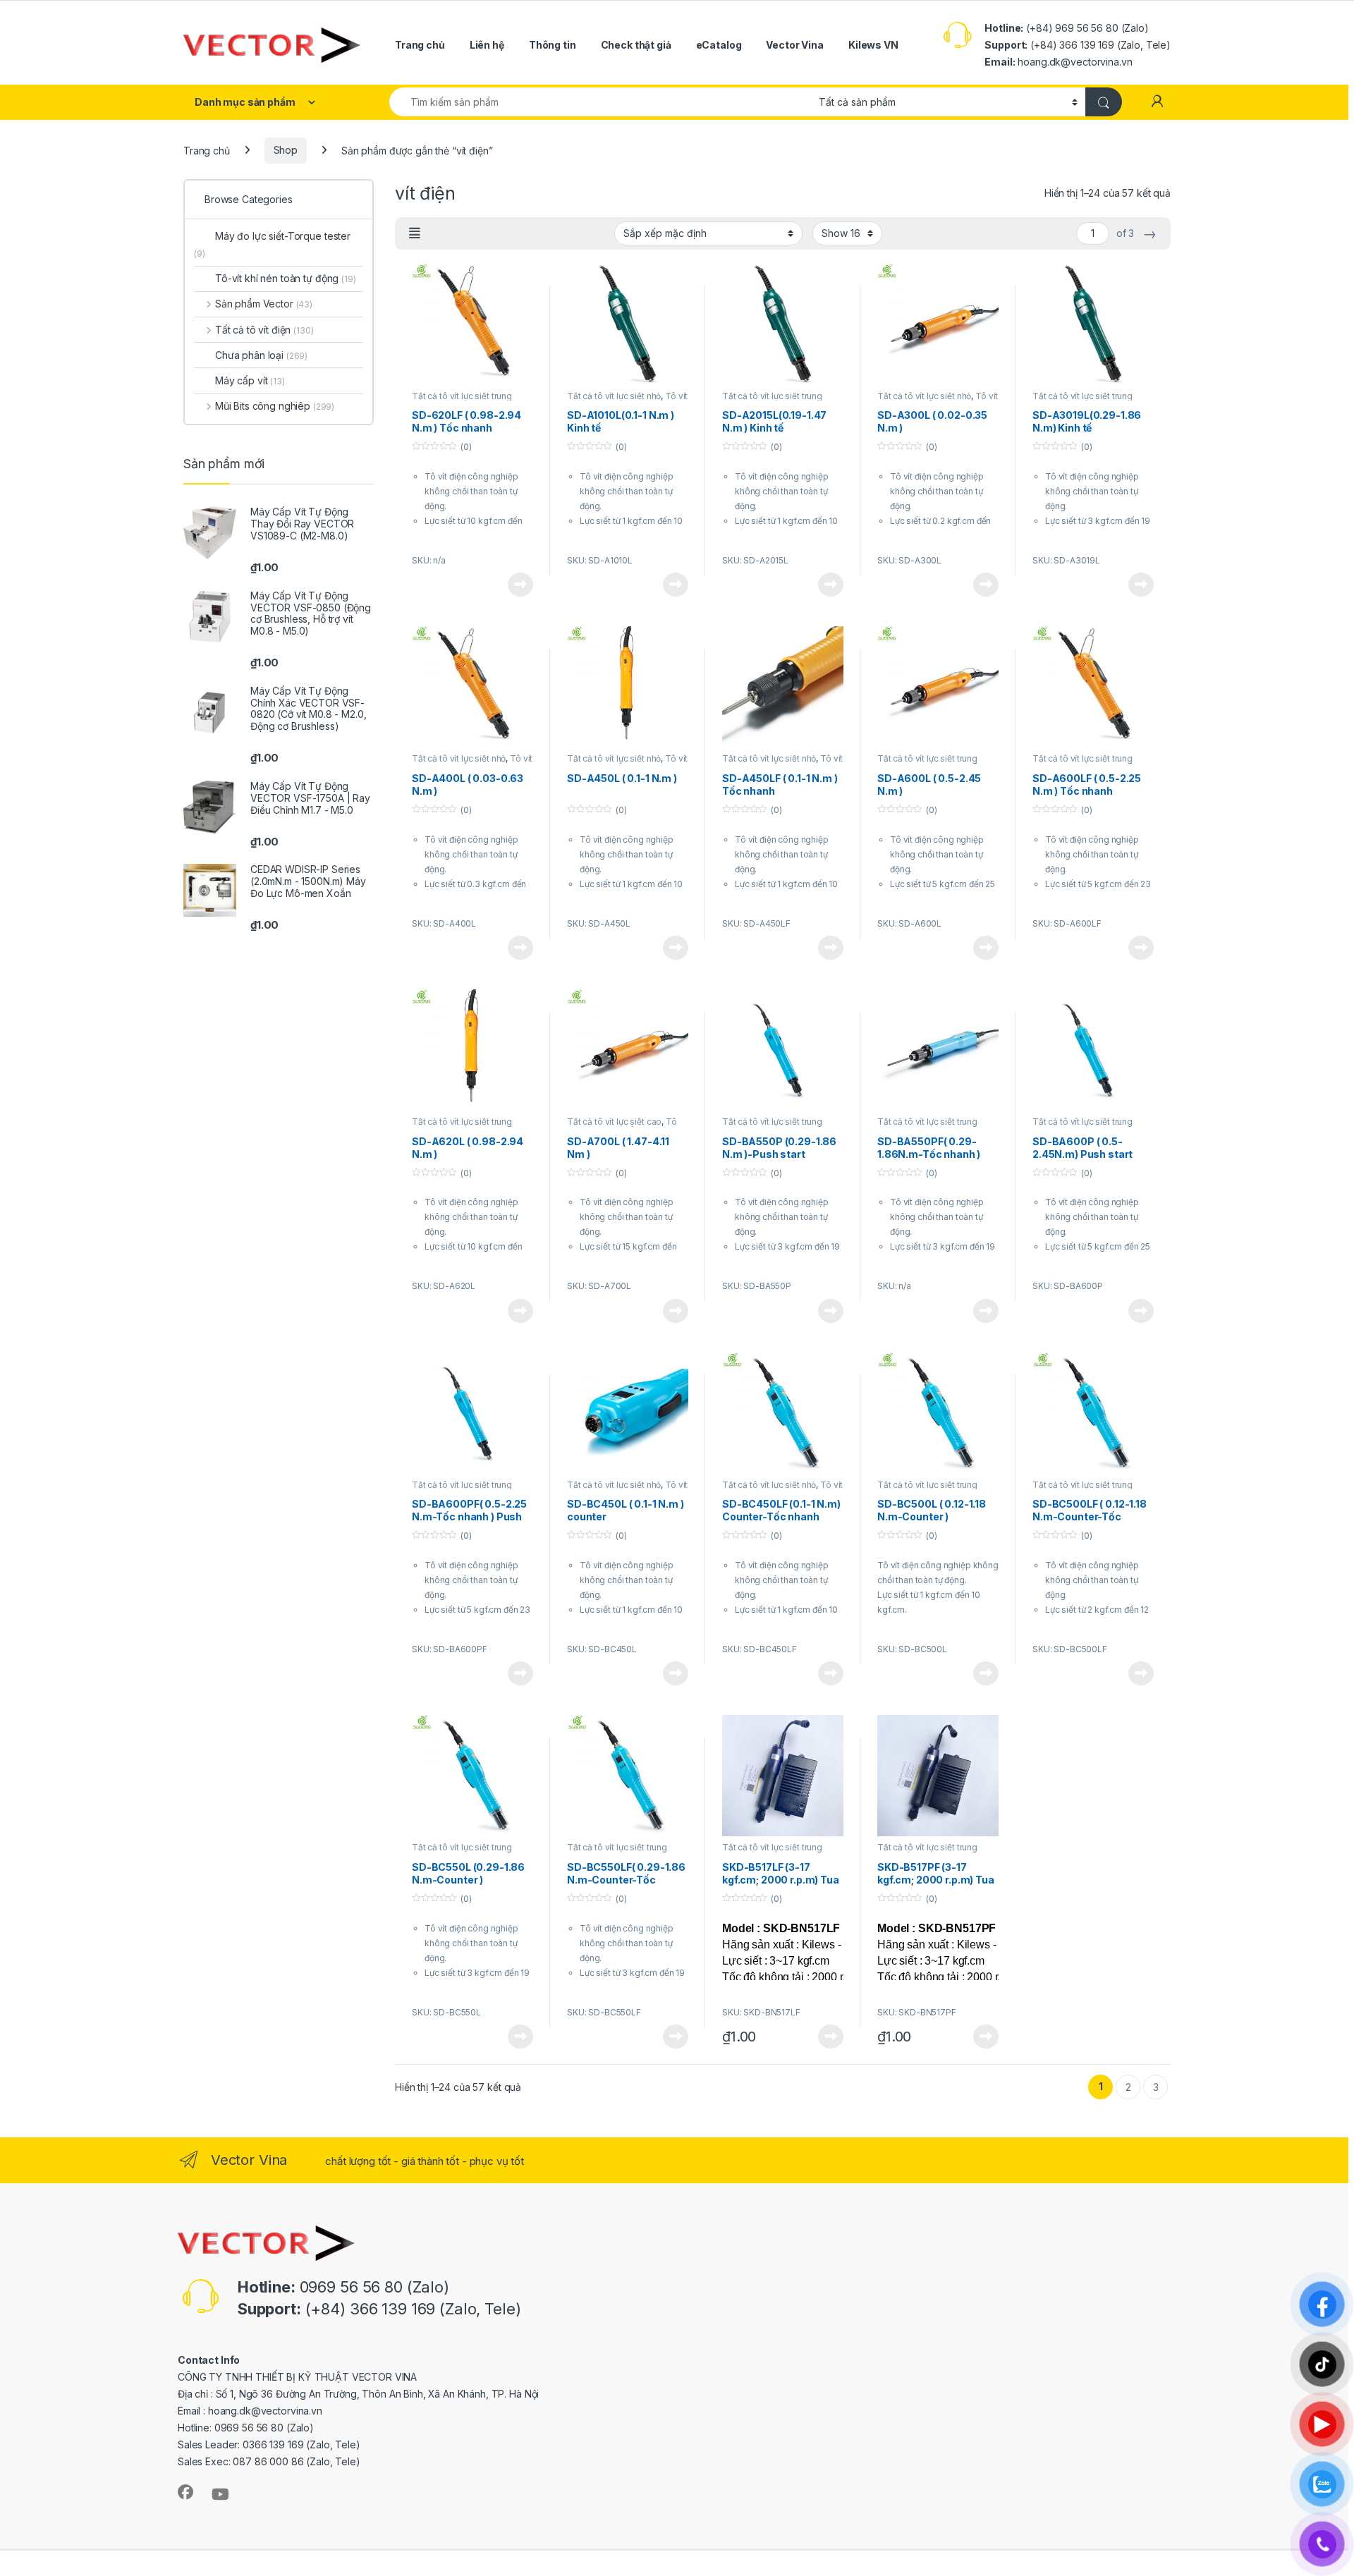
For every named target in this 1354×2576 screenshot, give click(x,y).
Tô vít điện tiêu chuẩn (622, 1126)
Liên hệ (487, 45)
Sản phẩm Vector (264, 304)
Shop (286, 150)
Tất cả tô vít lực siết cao (614, 1122)
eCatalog (719, 45)
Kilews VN (873, 45)
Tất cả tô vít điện (264, 330)
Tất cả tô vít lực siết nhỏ (614, 396)
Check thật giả (636, 45)
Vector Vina (794, 45)
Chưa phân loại (261, 355)
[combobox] (600, 102)
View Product (515, 585)
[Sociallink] (185, 2492)
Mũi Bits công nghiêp (275, 406)
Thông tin (553, 45)
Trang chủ (420, 45)
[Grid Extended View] (415, 233)
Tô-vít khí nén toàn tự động (286, 278)
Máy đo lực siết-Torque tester (272, 244)
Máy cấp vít (250, 380)
